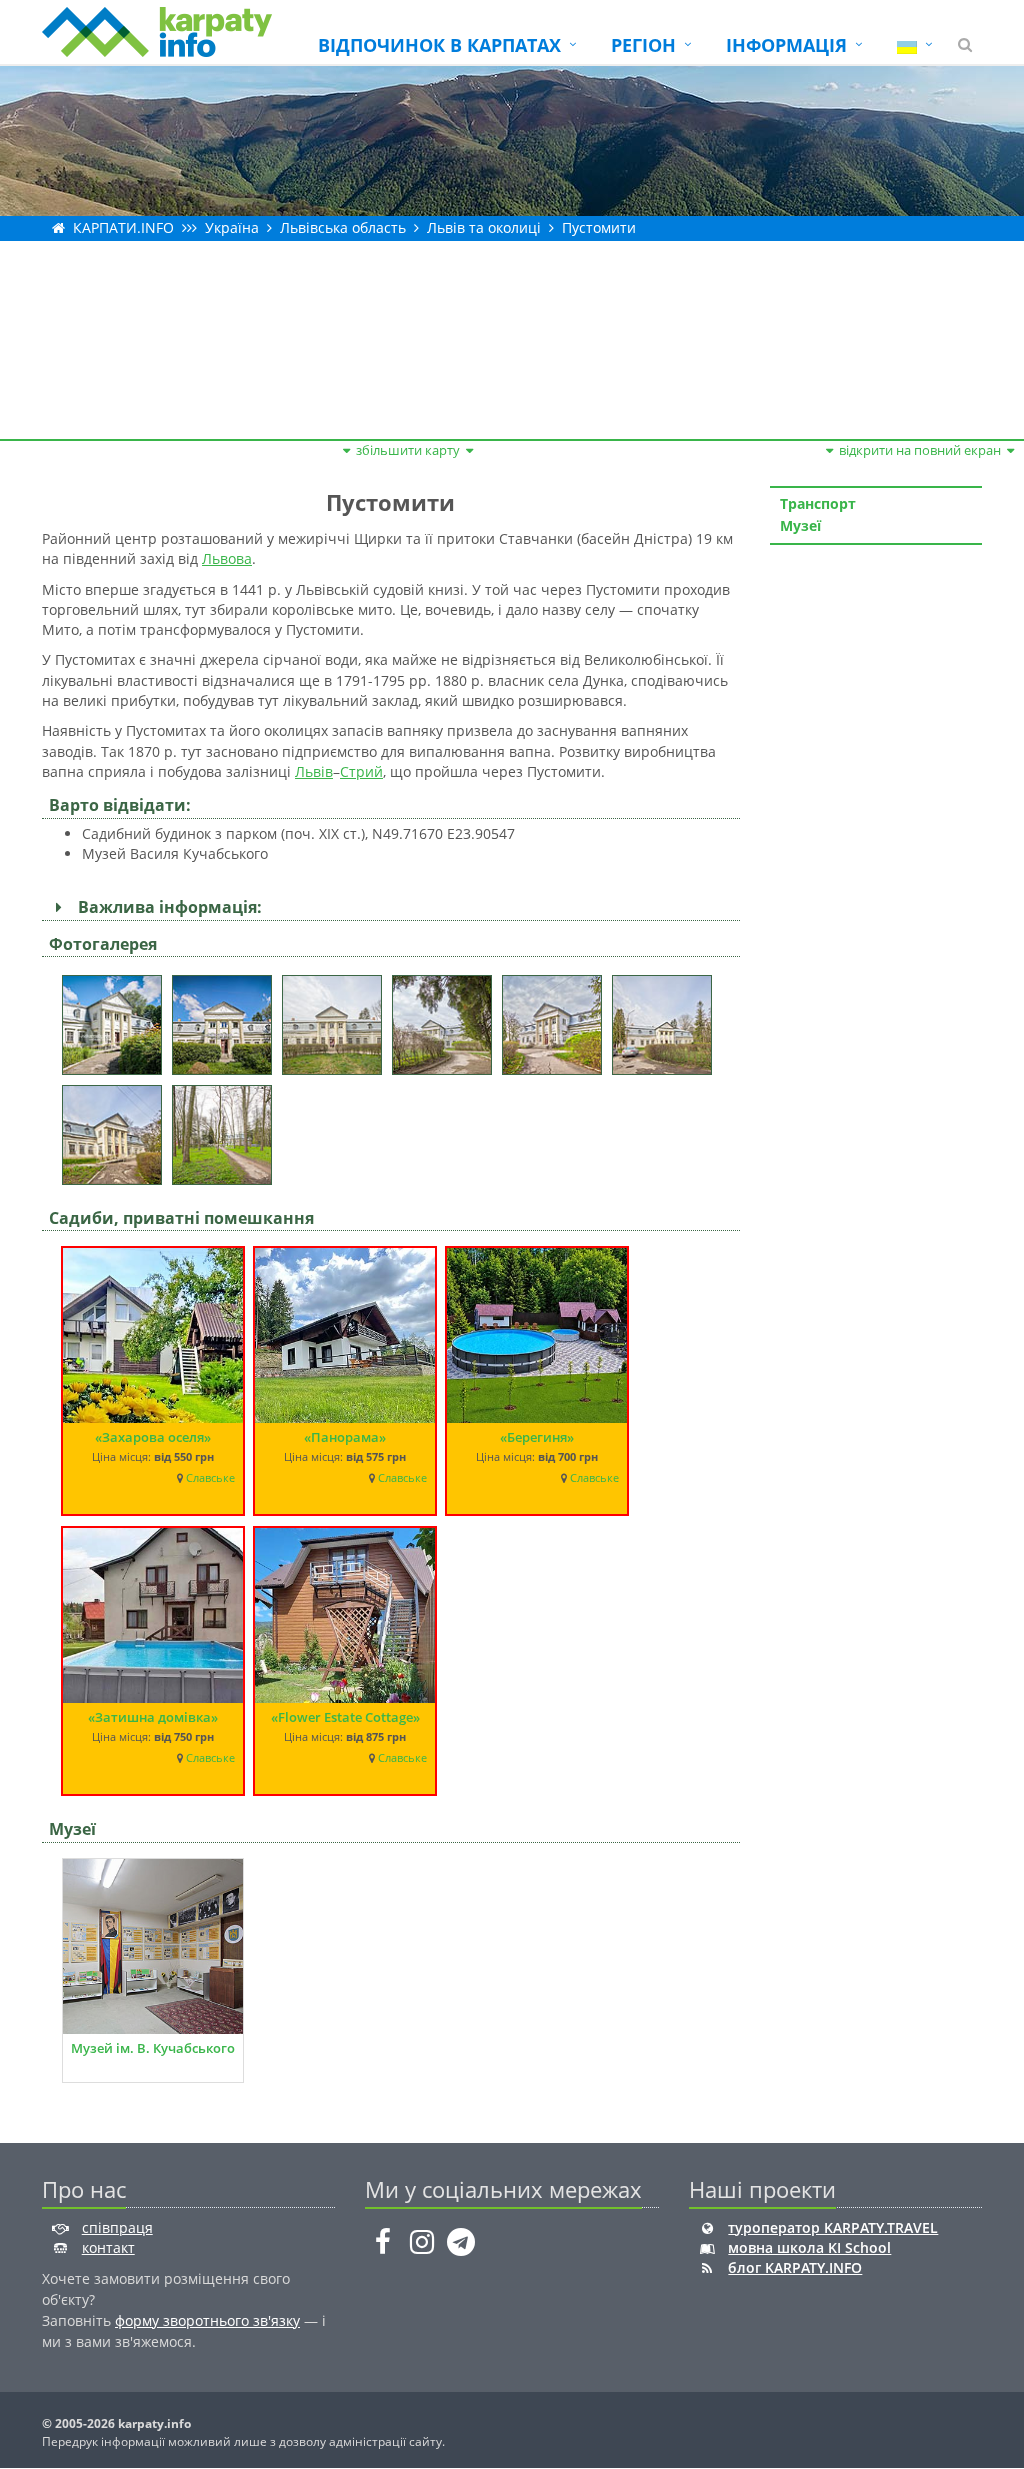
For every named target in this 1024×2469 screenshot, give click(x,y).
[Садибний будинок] (117, 1018)
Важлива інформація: (166, 907)
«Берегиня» (537, 1437)
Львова (227, 558)
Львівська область (343, 227)
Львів (314, 771)
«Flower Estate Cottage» (345, 1717)
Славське (210, 1478)
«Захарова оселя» (153, 1437)
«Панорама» (345, 1437)
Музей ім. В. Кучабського (153, 2048)
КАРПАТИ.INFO (123, 227)
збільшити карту (408, 450)
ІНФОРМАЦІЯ (786, 45)
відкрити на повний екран (920, 450)
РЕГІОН (643, 45)
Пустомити (599, 227)
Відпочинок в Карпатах (439, 45)
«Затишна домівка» (153, 1717)
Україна (232, 227)
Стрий (361, 771)
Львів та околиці (484, 227)
